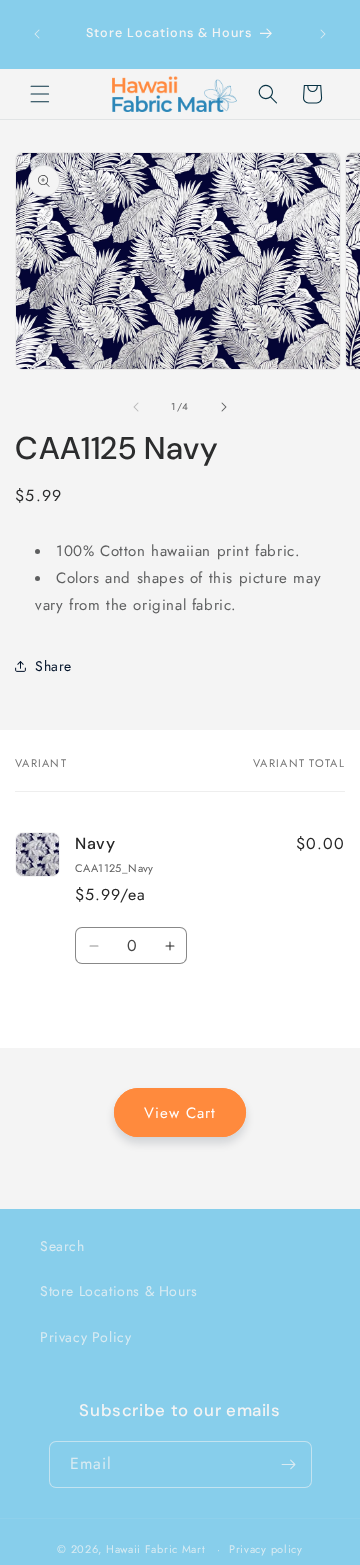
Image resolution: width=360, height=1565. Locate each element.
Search (62, 1246)
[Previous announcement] (37, 34)
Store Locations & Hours (119, 1291)
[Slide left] (136, 407)
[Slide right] (224, 407)
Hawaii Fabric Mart (156, 1549)
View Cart (180, 1113)
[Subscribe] (289, 1464)
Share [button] (53, 666)
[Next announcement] (323, 34)
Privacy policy (266, 1549)
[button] (40, 94)
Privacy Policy (85, 1337)
